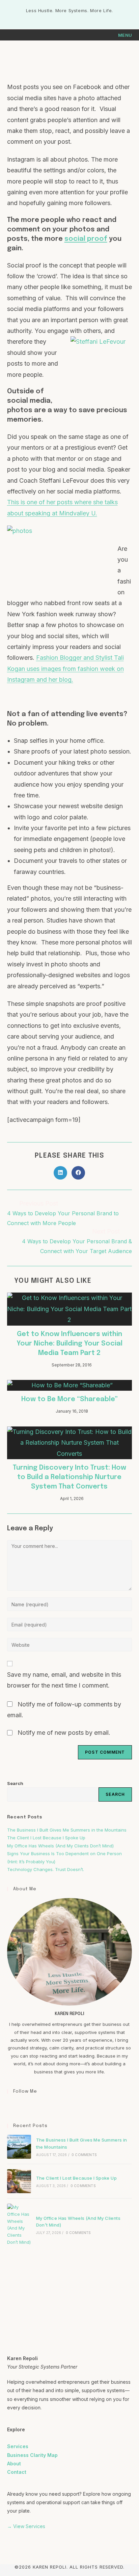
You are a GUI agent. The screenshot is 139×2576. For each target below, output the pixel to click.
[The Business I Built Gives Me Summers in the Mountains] (19, 2147)
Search (15, 1783)
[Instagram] (19, 2105)
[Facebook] (11, 2105)
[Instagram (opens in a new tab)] (70, 18)
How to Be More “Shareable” (69, 1399)
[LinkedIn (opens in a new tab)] (77, 18)
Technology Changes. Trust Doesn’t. (46, 1869)
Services (18, 2446)
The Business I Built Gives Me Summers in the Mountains (67, 1830)
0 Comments (84, 2155)
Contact (17, 2472)
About (14, 2464)
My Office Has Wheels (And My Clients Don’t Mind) (60, 1846)
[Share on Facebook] (78, 1173)
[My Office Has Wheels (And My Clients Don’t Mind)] (19, 2225)
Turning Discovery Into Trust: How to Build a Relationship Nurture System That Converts (69, 1477)
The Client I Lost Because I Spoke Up (46, 1838)
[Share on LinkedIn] (60, 1173)
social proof (86, 239)
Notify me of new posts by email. (64, 1733)
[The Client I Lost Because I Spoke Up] (19, 2181)
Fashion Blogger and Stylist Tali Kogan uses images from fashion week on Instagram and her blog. (65, 669)
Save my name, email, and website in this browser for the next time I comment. (64, 1680)
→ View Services (26, 2526)
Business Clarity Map (32, 2455)
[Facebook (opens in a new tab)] (63, 18)
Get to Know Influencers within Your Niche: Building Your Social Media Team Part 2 (69, 1344)
